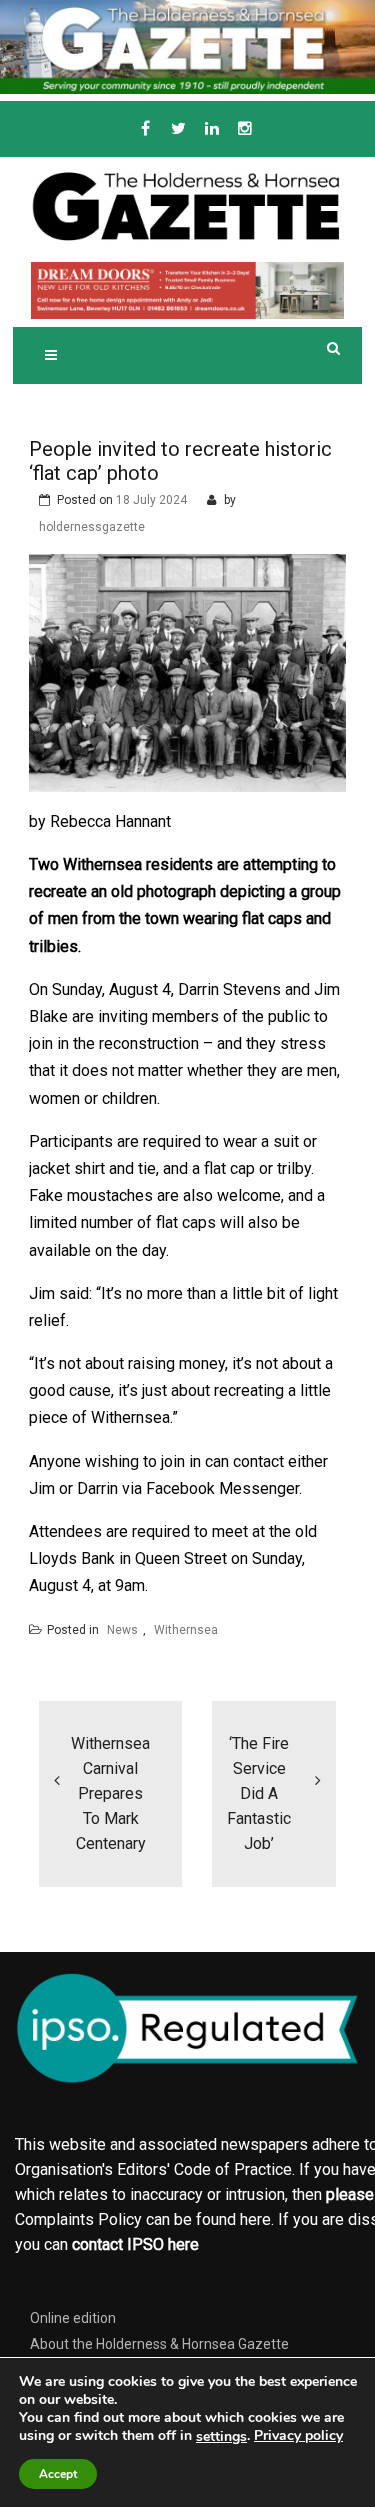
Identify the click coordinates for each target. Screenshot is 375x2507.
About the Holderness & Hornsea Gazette (159, 2344)
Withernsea (186, 1630)
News (122, 1630)
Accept (58, 2474)
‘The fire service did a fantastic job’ (259, 1793)
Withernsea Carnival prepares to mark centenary (110, 1793)
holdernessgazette (92, 527)
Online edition (73, 2318)
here (255, 2219)
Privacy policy (298, 2435)
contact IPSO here (135, 2244)
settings (221, 2437)
